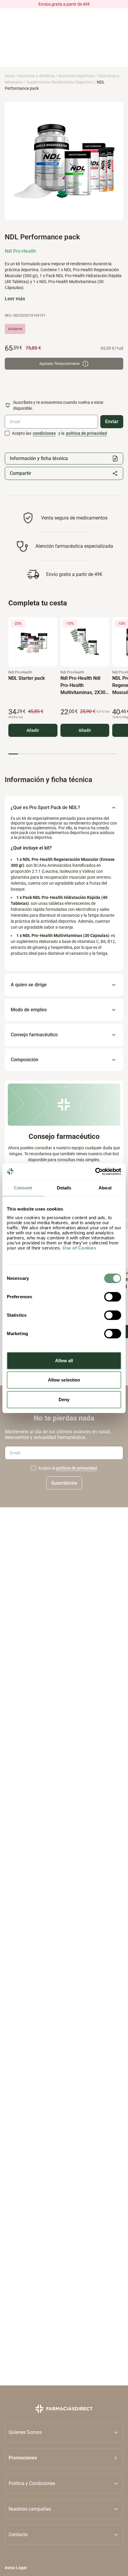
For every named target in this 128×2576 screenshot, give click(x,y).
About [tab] (105, 1188)
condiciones (44, 433)
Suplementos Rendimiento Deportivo (60, 82)
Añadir (33, 730)
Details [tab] (64, 1188)
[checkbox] (7, 433)
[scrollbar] (63, 754)
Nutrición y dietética (36, 76)
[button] (64, 2458)
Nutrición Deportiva (76, 76)
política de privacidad (86, 433)
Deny (64, 1400)
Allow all (64, 1361)
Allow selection (64, 1380)
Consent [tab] (23, 1188)
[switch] (113, 1297)
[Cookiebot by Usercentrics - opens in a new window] (95, 1172)
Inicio (10, 76)
